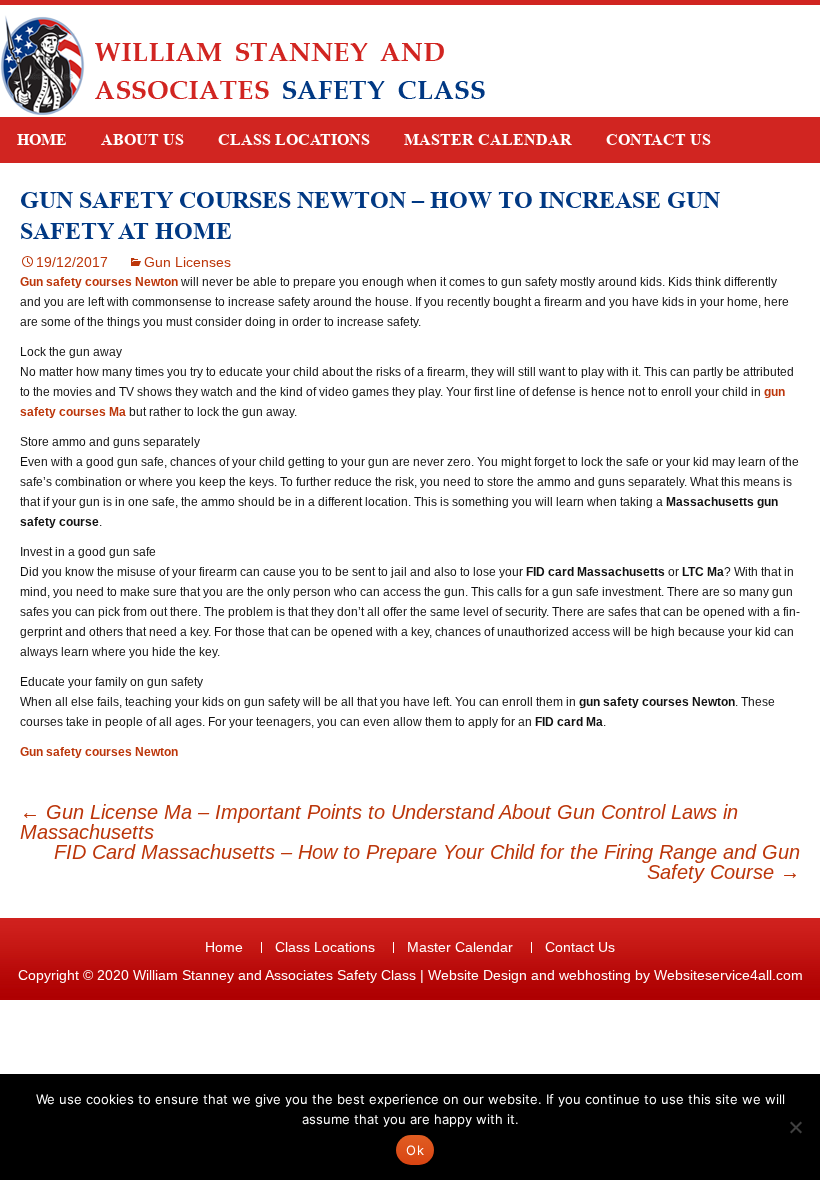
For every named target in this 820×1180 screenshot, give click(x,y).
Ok (415, 1150)
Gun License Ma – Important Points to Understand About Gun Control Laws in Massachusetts (379, 822)
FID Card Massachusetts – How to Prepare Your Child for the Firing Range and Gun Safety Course (427, 862)
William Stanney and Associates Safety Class (274, 975)
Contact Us (658, 139)
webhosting (595, 975)
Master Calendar (488, 139)
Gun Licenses (187, 262)
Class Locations (294, 139)
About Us (142, 139)
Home (42, 139)
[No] (795, 1127)
